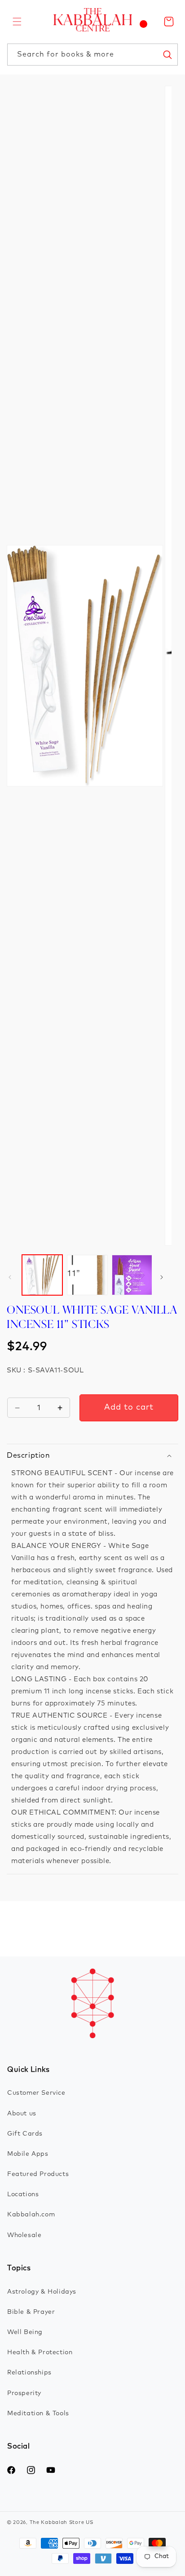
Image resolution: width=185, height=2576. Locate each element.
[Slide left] (10, 1277)
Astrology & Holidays (42, 2292)
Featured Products (38, 2174)
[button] (17, 22)
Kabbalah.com (31, 2215)
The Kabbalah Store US (62, 2522)
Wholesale (24, 2235)
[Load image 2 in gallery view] (87, 1275)
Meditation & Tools (38, 2413)
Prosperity (24, 2393)
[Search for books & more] (167, 54)
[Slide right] (162, 1277)
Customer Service (36, 2093)
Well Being (25, 2332)
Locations (23, 2194)
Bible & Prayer (31, 2312)
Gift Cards (25, 2134)
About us (22, 2114)
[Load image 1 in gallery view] (42, 1275)
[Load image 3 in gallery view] (132, 1275)
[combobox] (92, 55)
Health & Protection (40, 2352)
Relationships (29, 2373)
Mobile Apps (28, 2154)
